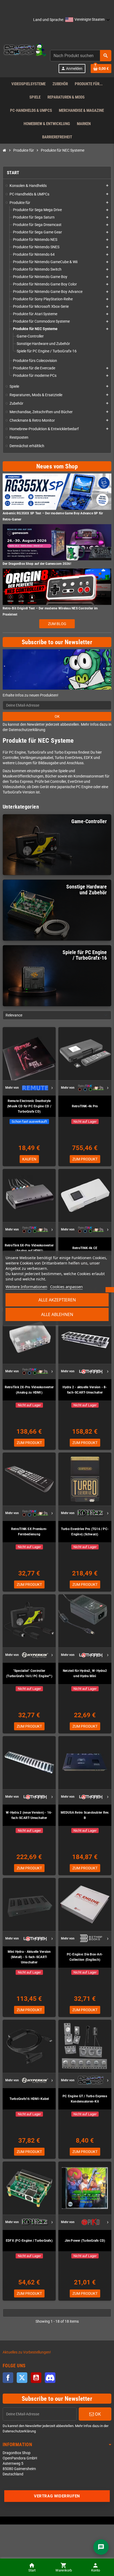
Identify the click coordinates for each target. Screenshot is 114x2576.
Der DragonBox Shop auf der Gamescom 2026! (37, 564)
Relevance (14, 1015)
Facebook (8, 2378)
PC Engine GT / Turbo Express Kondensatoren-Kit (85, 2099)
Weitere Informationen (26, 1287)
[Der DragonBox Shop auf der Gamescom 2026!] (57, 542)
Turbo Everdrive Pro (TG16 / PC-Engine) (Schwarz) (85, 1532)
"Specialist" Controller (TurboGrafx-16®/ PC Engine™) (29, 1673)
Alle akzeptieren (57, 1300)
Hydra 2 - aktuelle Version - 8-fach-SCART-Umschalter (85, 1390)
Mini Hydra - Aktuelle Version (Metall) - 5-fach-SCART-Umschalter (29, 1957)
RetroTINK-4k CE (85, 1248)
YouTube (36, 2378)
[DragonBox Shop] (24, 50)
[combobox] (81, 56)
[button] (88, 20)
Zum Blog (57, 624)
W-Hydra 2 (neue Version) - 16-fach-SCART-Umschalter (29, 1815)
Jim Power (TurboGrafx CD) (85, 2241)
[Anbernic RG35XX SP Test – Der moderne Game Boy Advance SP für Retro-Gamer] (57, 491)
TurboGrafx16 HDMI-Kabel (29, 2099)
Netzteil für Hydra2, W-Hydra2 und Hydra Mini (85, 1673)
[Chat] (101, 2547)
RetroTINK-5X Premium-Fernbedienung (29, 1532)
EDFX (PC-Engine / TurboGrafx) (29, 2241)
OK (57, 716)
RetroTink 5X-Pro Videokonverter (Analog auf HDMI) (29, 1248)
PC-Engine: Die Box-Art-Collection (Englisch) (85, 1957)
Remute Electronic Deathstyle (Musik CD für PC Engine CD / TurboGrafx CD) (29, 1106)
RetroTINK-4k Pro (85, 1106)
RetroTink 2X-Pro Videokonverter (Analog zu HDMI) (29, 1390)
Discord (50, 2378)
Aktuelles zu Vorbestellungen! (27, 2352)
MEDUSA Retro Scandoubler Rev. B (85, 1815)
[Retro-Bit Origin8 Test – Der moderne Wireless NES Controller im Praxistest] (57, 586)
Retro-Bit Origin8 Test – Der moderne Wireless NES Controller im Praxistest (50, 611)
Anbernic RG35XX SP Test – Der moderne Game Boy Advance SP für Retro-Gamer (53, 516)
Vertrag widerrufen (57, 2496)
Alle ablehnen (57, 1314)
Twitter (22, 2378)
